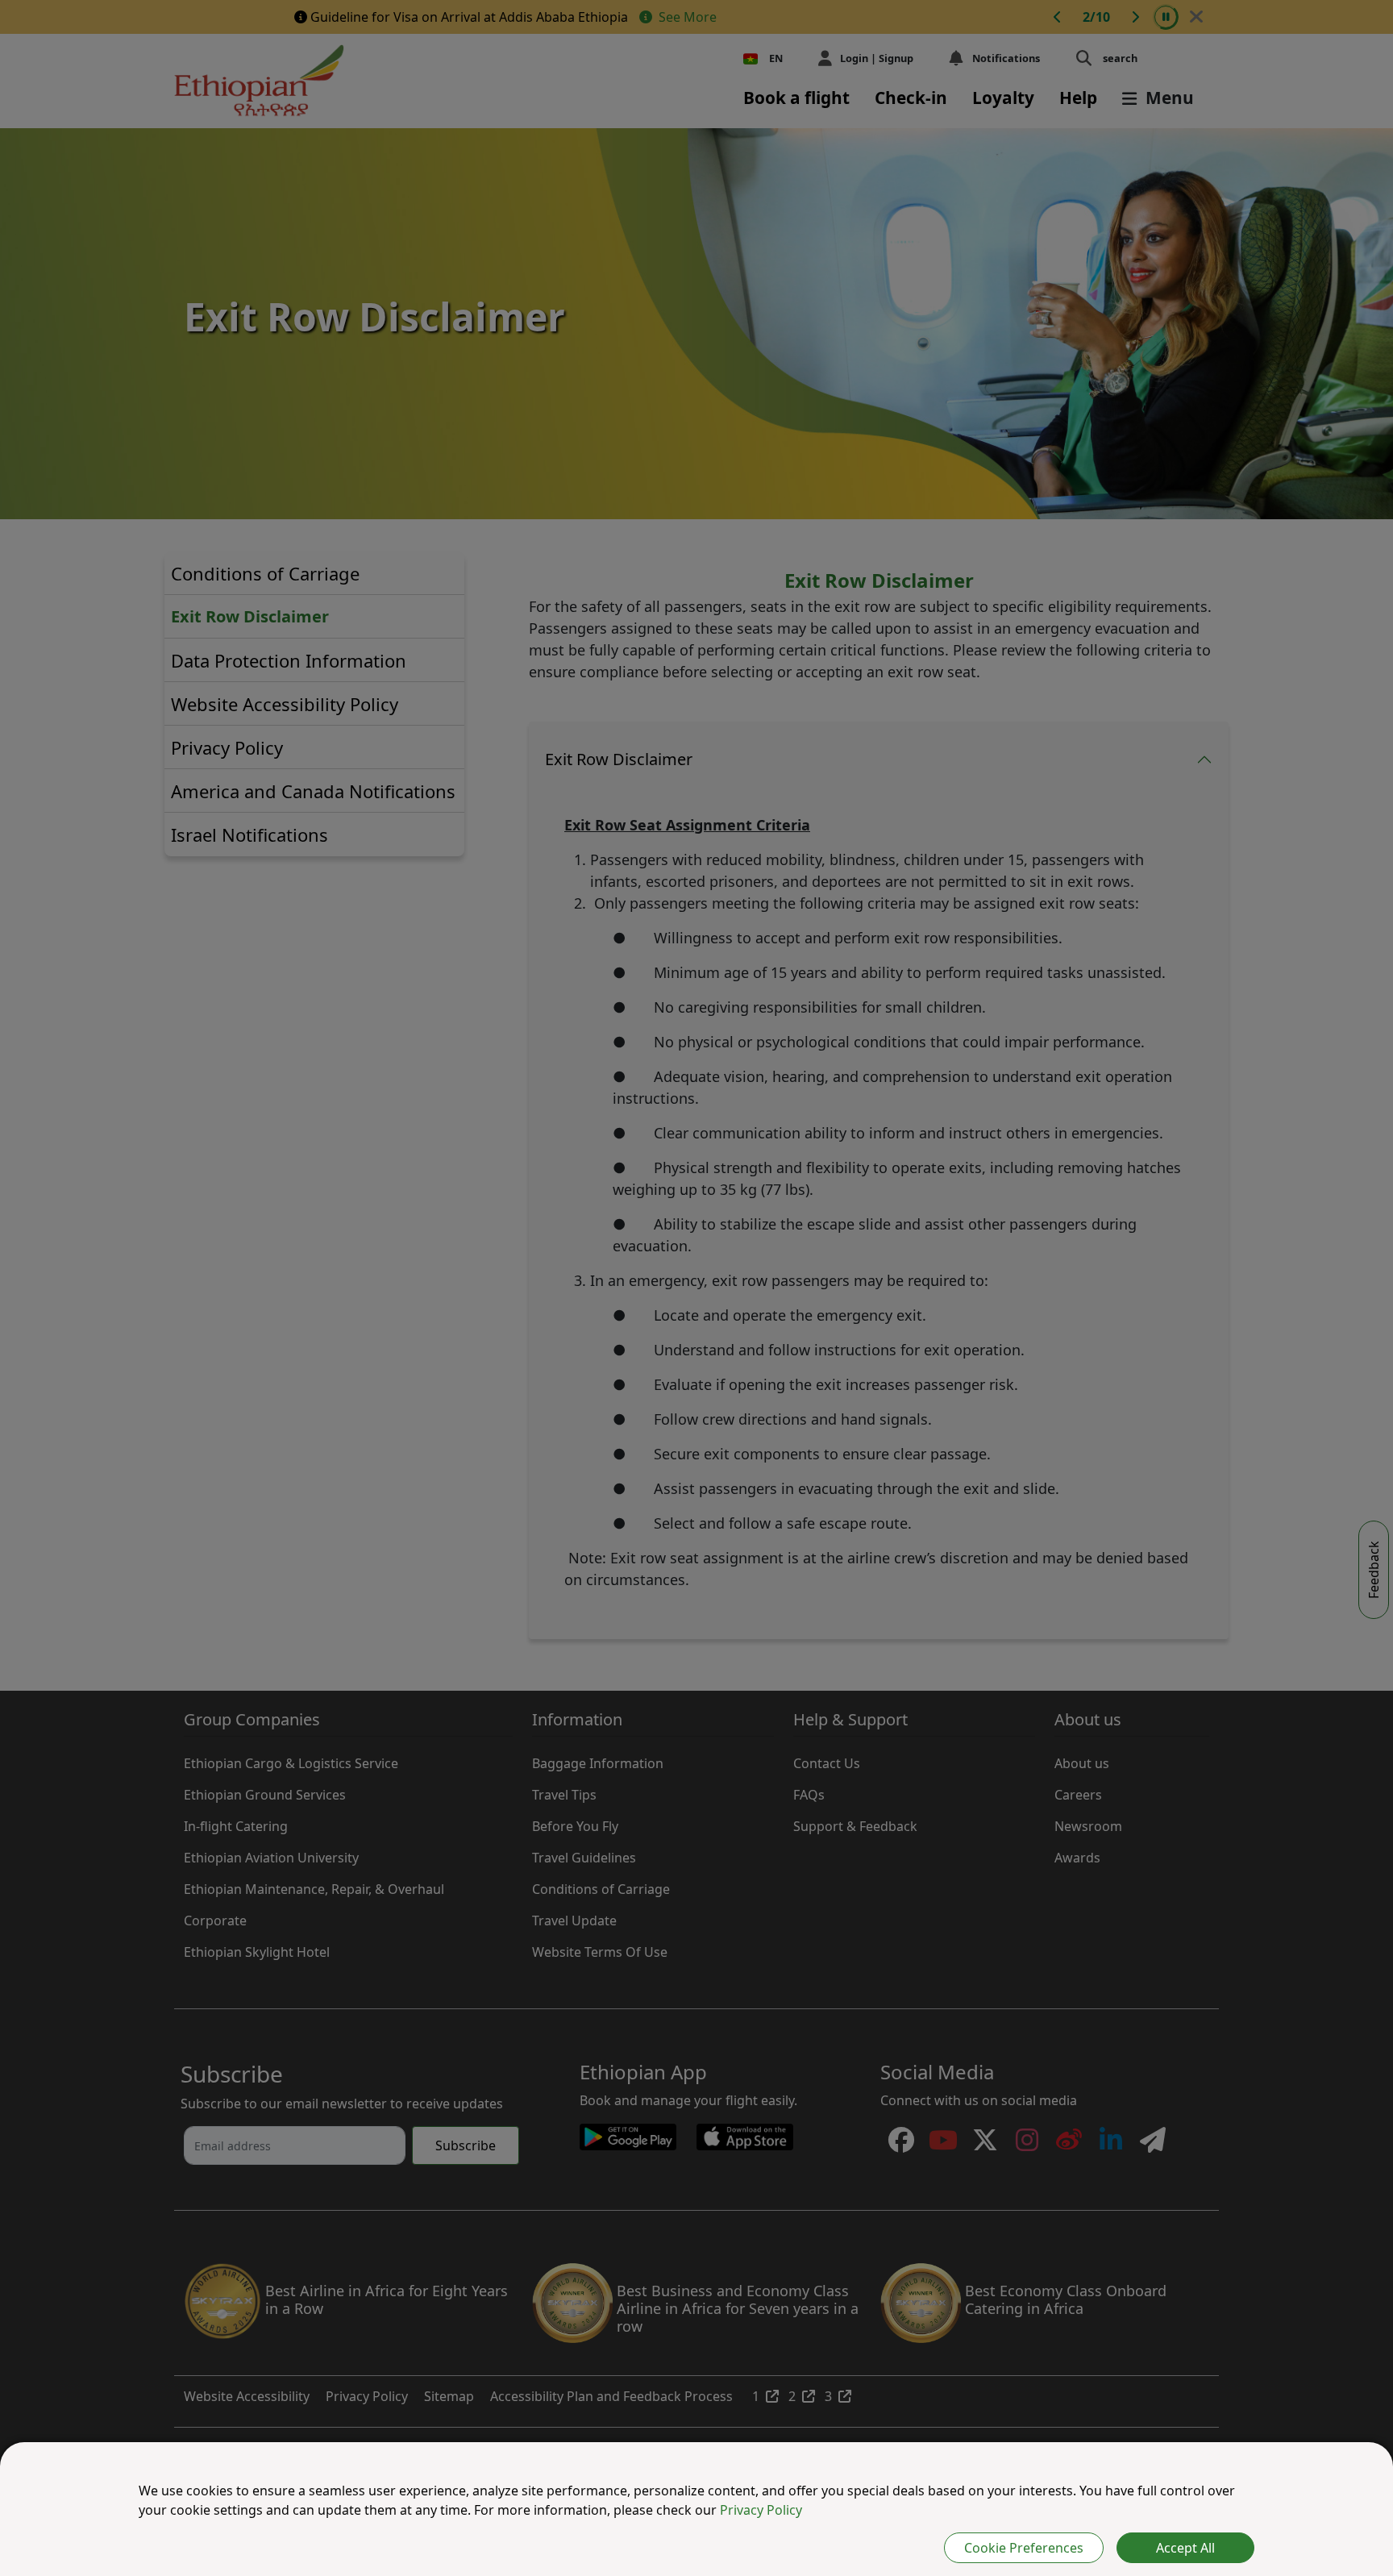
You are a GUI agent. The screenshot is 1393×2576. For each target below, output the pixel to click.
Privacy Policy (761, 2510)
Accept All (1185, 2548)
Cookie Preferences (1024, 2548)
